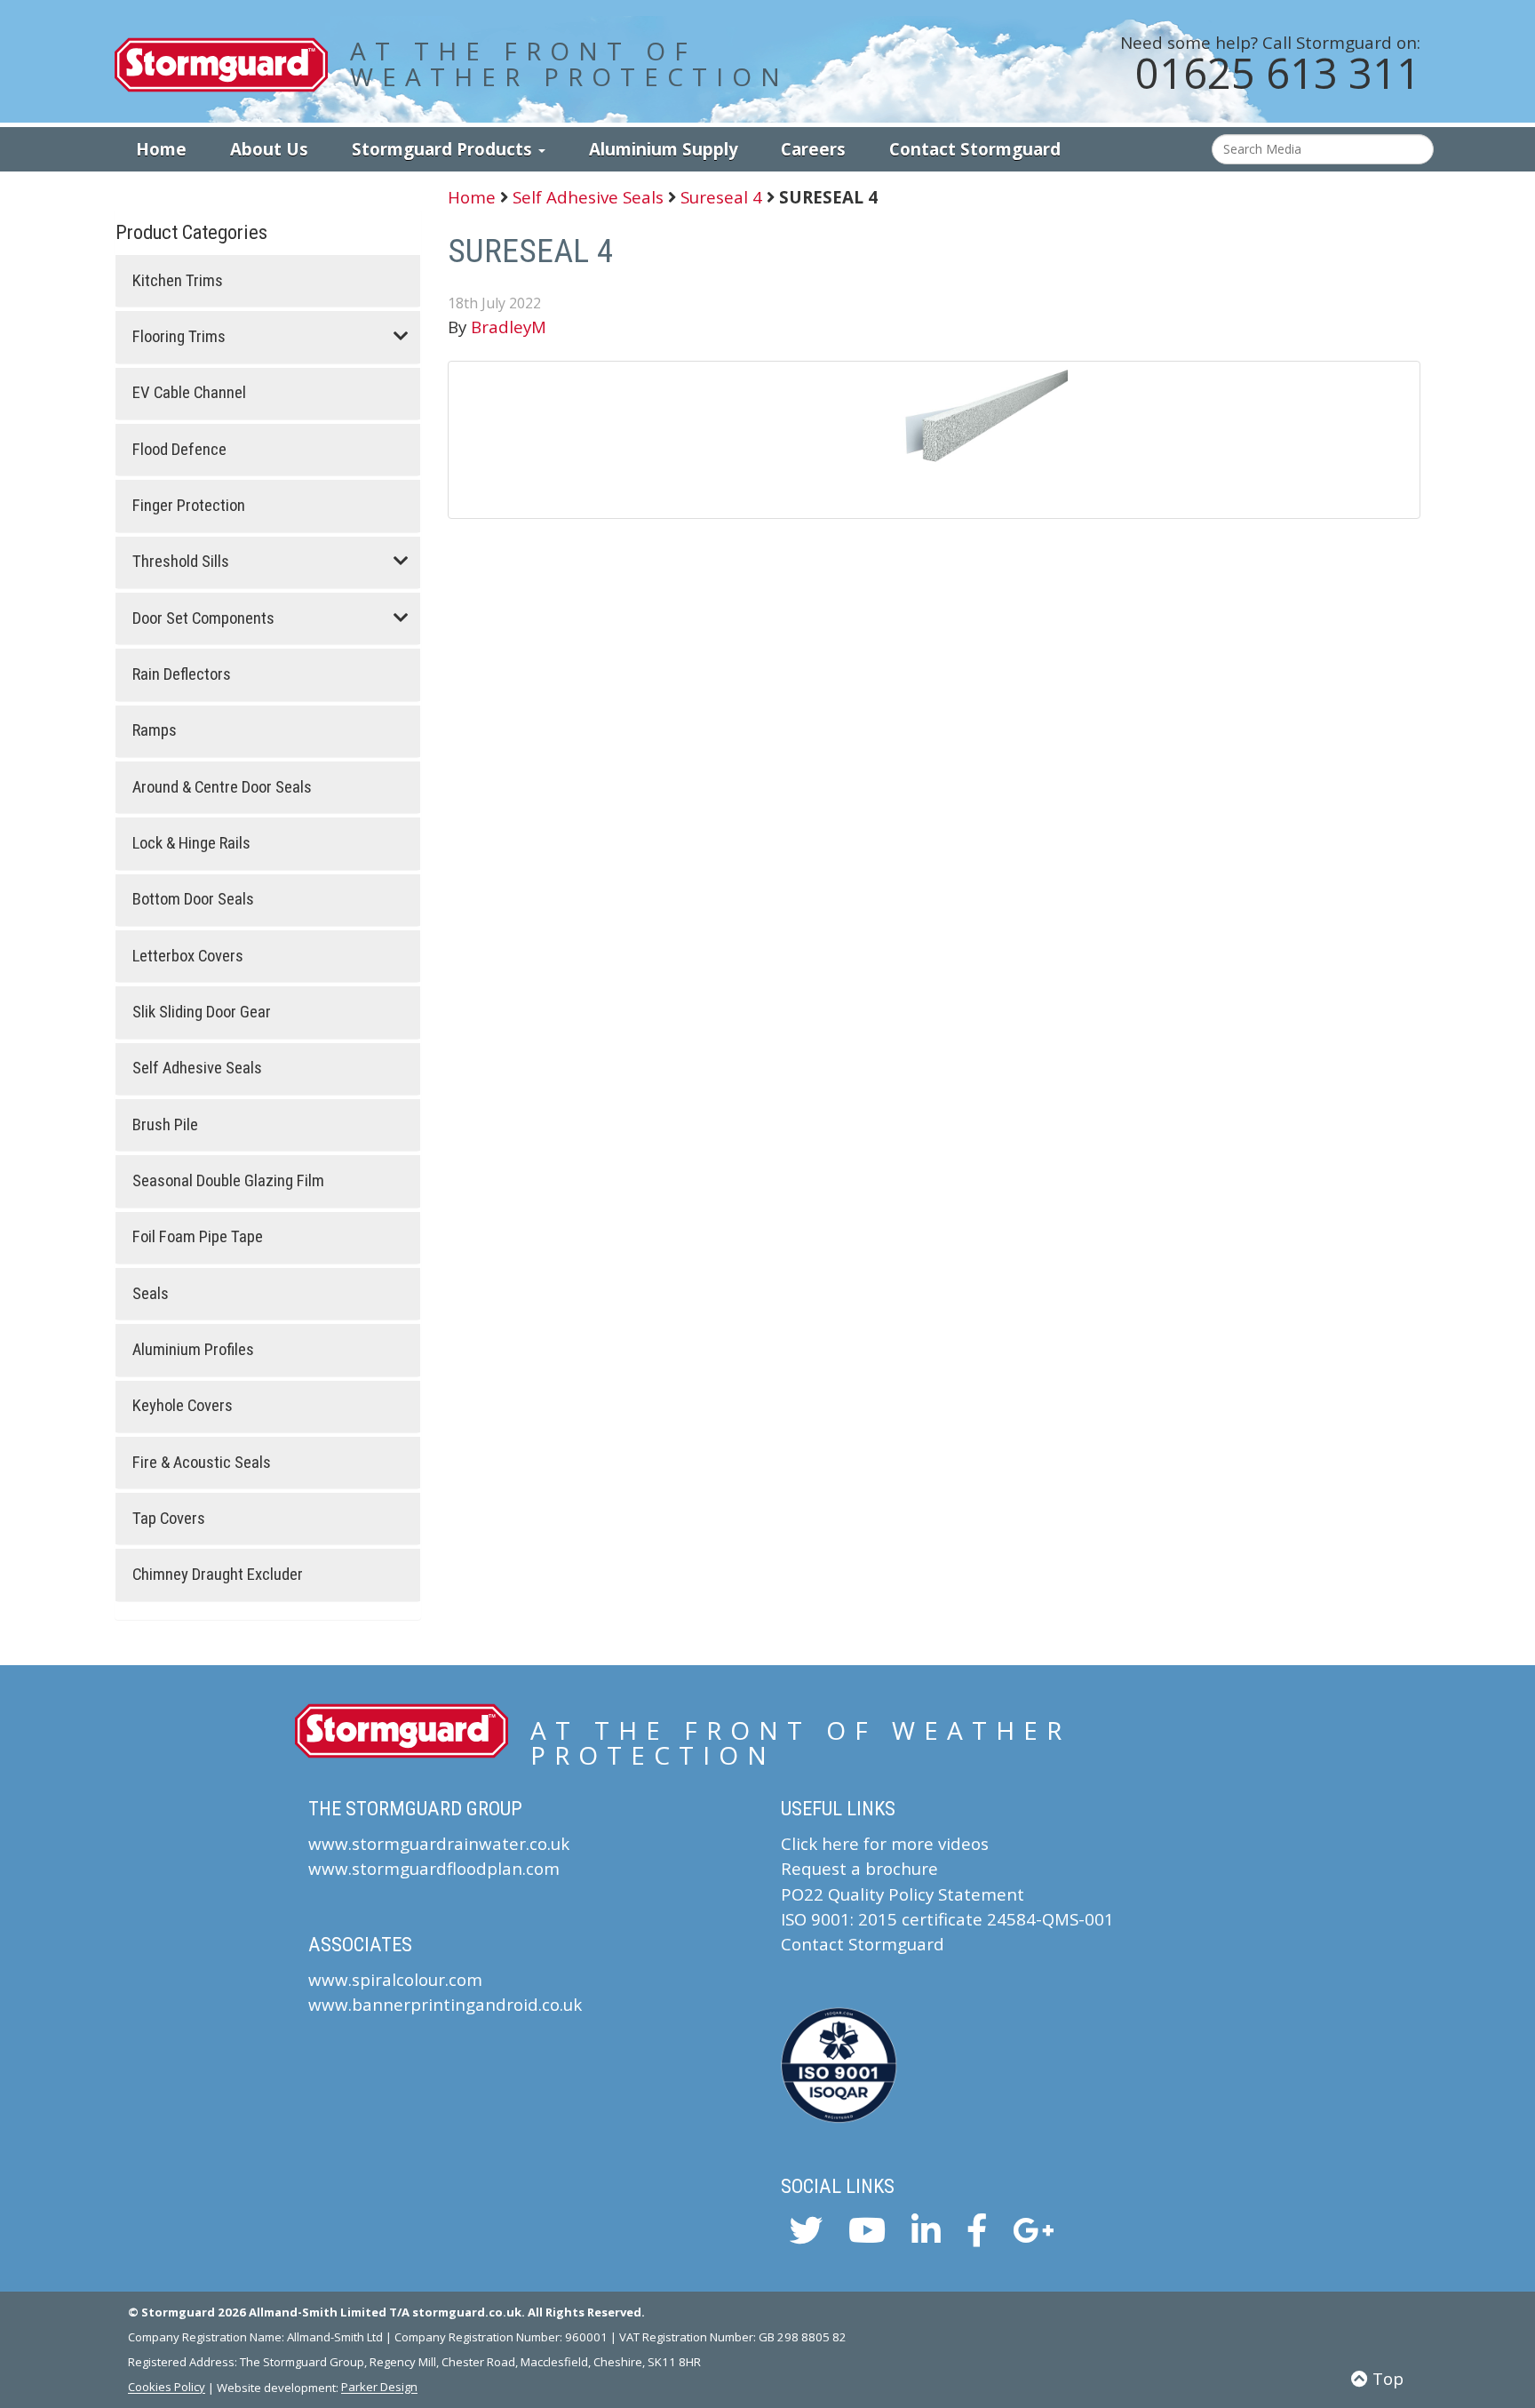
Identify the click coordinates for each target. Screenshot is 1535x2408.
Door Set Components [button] (203, 619)
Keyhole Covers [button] (183, 1406)
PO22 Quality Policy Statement (903, 1894)
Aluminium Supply (664, 149)
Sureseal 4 (721, 197)
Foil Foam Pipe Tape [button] (198, 1237)
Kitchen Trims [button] (178, 281)
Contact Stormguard (975, 149)
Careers (813, 149)
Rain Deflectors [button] (182, 675)
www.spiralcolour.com (395, 1979)
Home (161, 149)
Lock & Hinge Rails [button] (191, 844)
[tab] (268, 281)
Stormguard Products (444, 149)
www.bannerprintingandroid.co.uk (445, 2004)
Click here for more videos (885, 1843)
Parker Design (379, 2388)
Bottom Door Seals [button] (193, 900)
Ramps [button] (155, 731)
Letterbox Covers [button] (188, 957)
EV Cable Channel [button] (189, 393)
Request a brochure (859, 1868)
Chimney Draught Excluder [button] (218, 1575)
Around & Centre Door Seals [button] (222, 788)
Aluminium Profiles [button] (193, 1350)
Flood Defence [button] (179, 450)
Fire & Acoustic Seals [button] (202, 1463)
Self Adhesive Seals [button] (197, 1068)
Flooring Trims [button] (179, 337)
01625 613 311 (1278, 73)
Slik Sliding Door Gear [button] (202, 1013)
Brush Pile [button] (165, 1125)
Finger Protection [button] (189, 506)
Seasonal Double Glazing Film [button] (228, 1181)
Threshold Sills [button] (181, 562)
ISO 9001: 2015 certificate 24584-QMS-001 (947, 1919)
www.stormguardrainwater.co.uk (439, 1843)
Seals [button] (151, 1294)
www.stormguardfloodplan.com (434, 1868)
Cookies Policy (167, 2388)
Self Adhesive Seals (588, 197)
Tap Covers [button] (169, 1519)
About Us (269, 149)
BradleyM (509, 327)
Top (1386, 2378)
